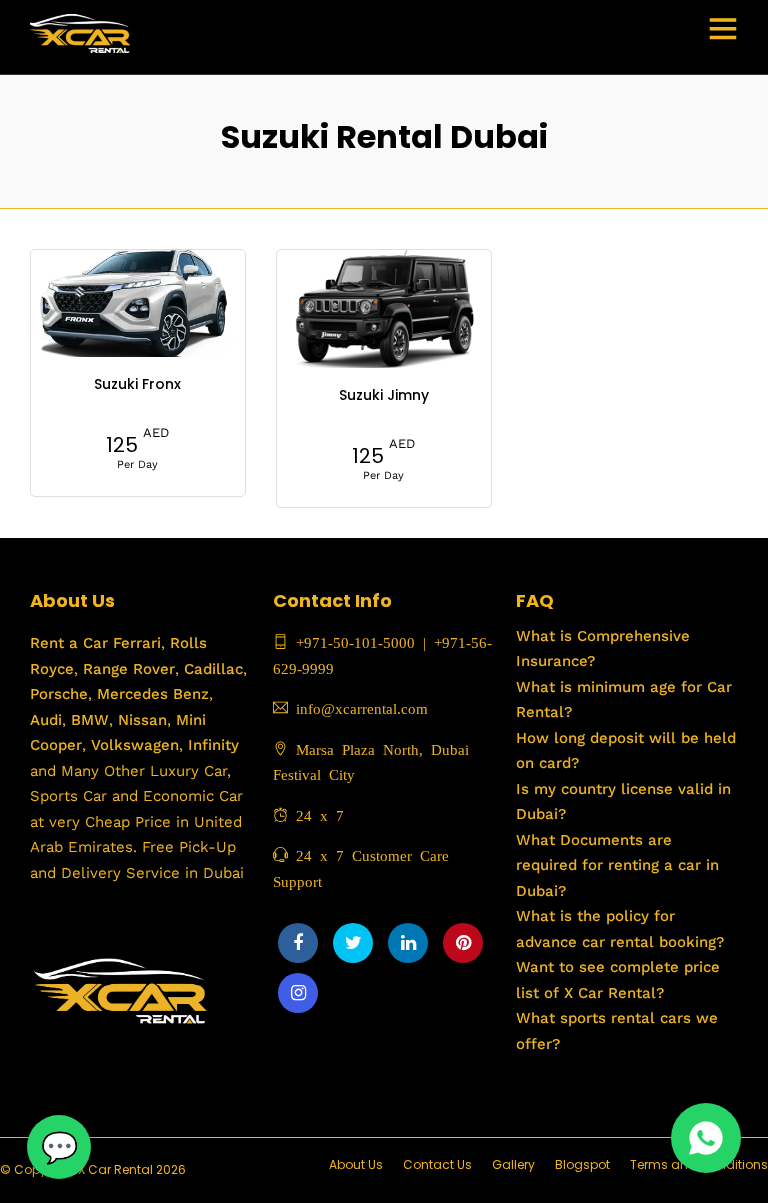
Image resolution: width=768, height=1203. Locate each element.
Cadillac (211, 669)
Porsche (59, 694)
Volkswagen (135, 745)
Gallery (513, 1164)
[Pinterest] (463, 943)
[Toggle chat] (59, 1147)
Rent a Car (69, 643)
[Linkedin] (408, 943)
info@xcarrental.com (362, 707)
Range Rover (126, 669)
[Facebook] (298, 943)
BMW (87, 720)
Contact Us (437, 1164)
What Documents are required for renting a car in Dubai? (617, 865)
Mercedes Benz (150, 694)
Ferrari (134, 643)
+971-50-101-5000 (351, 641)
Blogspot (582, 1164)
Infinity (213, 745)
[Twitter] (353, 943)
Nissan (142, 720)
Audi (46, 720)
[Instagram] (298, 993)
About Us (356, 1164)
